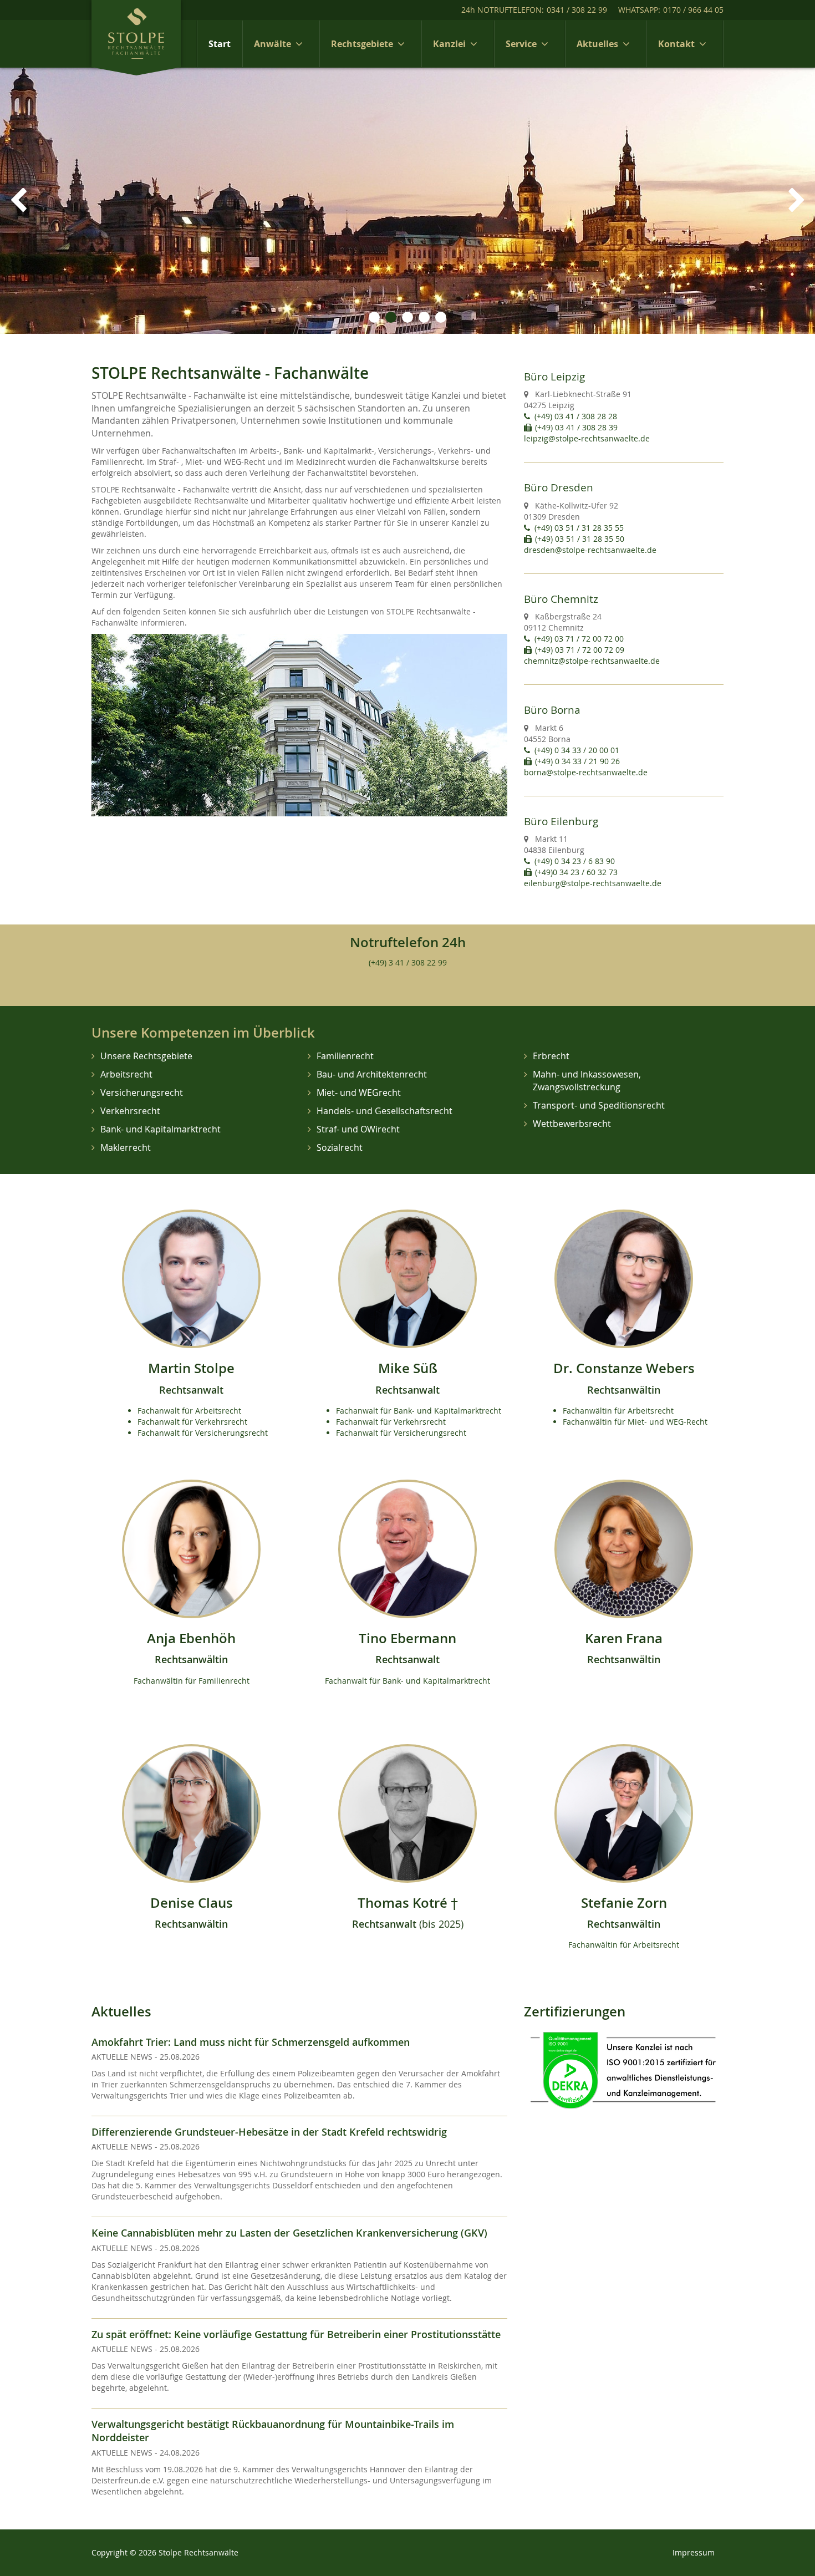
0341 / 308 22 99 (577, 10)
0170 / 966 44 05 (693, 10)
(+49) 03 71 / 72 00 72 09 (580, 650)
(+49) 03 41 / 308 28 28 (576, 416)
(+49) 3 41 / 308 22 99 (408, 962)
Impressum (694, 2552)
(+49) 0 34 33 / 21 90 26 (577, 761)
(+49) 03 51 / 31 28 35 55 (579, 528)
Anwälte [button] (272, 44)
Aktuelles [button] (597, 44)
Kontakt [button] (676, 44)
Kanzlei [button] (449, 44)
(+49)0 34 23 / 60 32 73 (576, 872)
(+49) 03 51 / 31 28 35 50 (580, 539)
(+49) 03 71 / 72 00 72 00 (579, 639)
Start (220, 44)
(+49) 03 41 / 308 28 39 (576, 427)
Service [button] (521, 44)
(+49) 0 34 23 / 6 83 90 (575, 861)
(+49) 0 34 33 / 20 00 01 (577, 750)
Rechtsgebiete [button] (362, 44)
